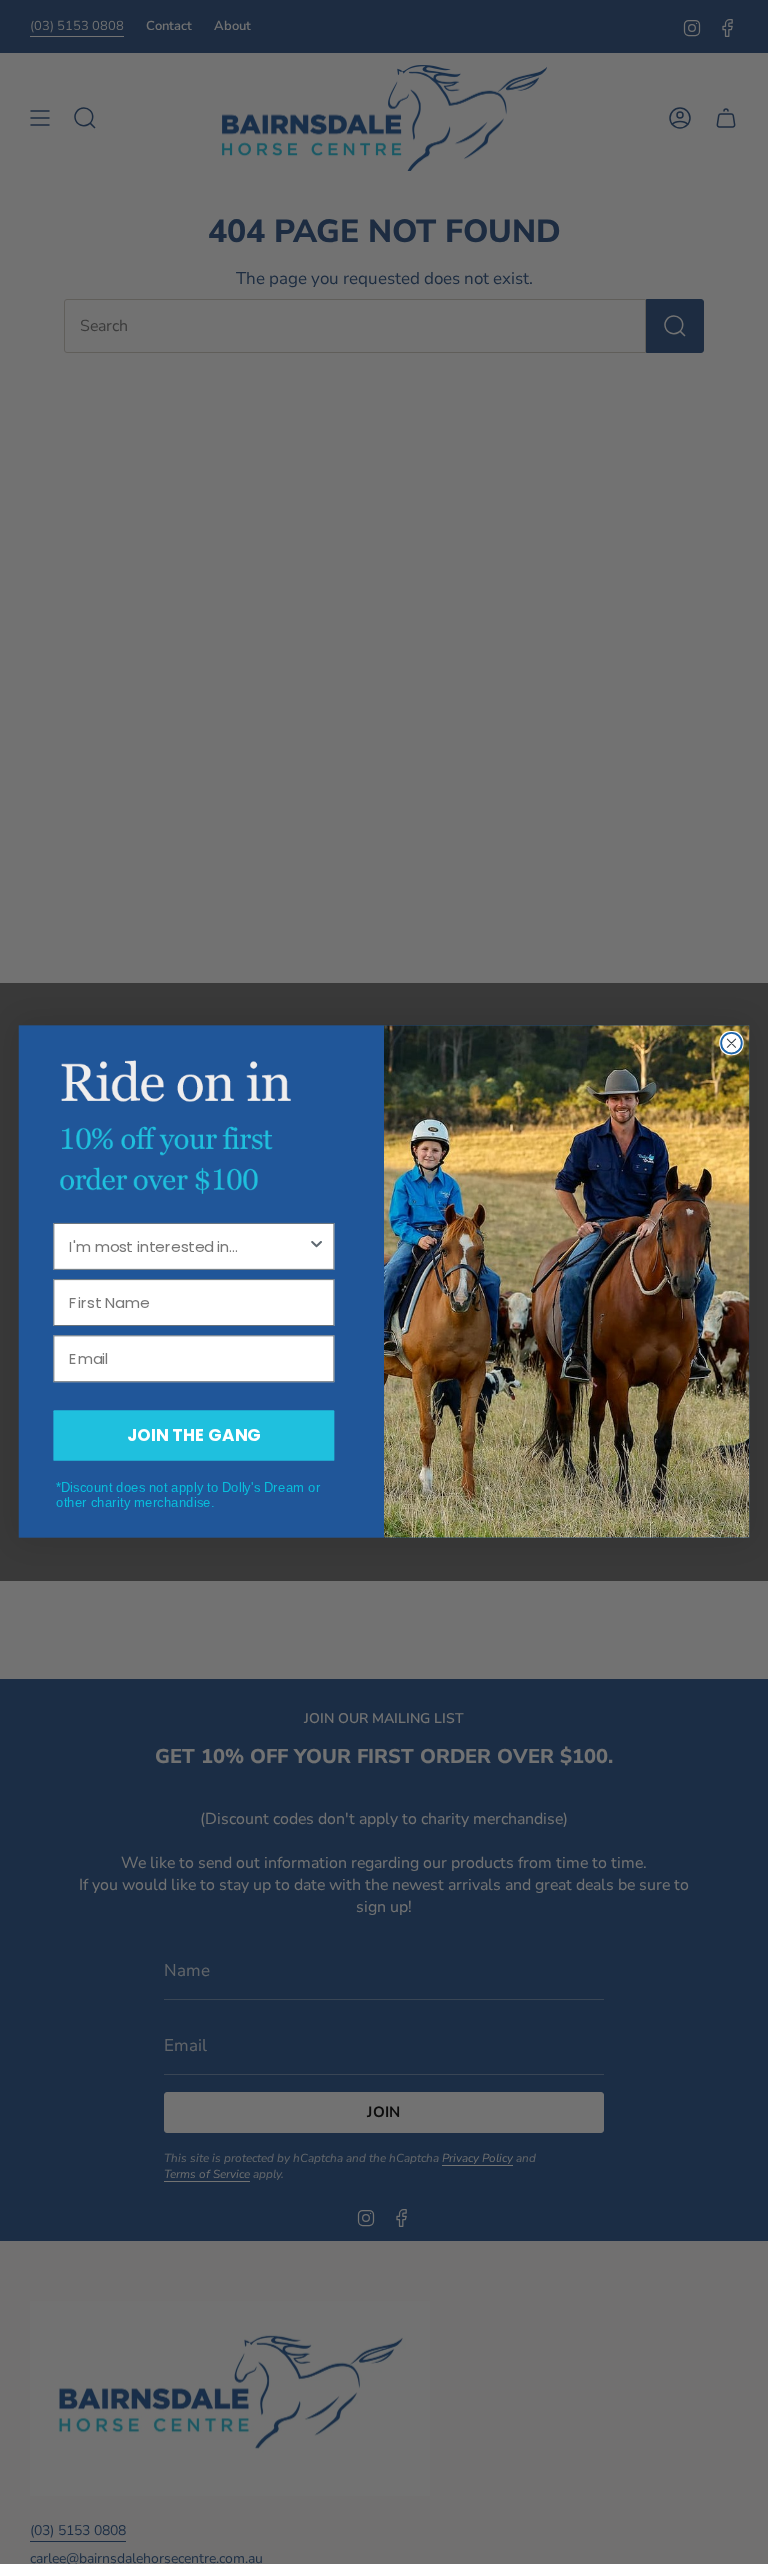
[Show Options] (316, 1247)
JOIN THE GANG (194, 1435)
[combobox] (188, 1247)
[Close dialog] (731, 1043)
